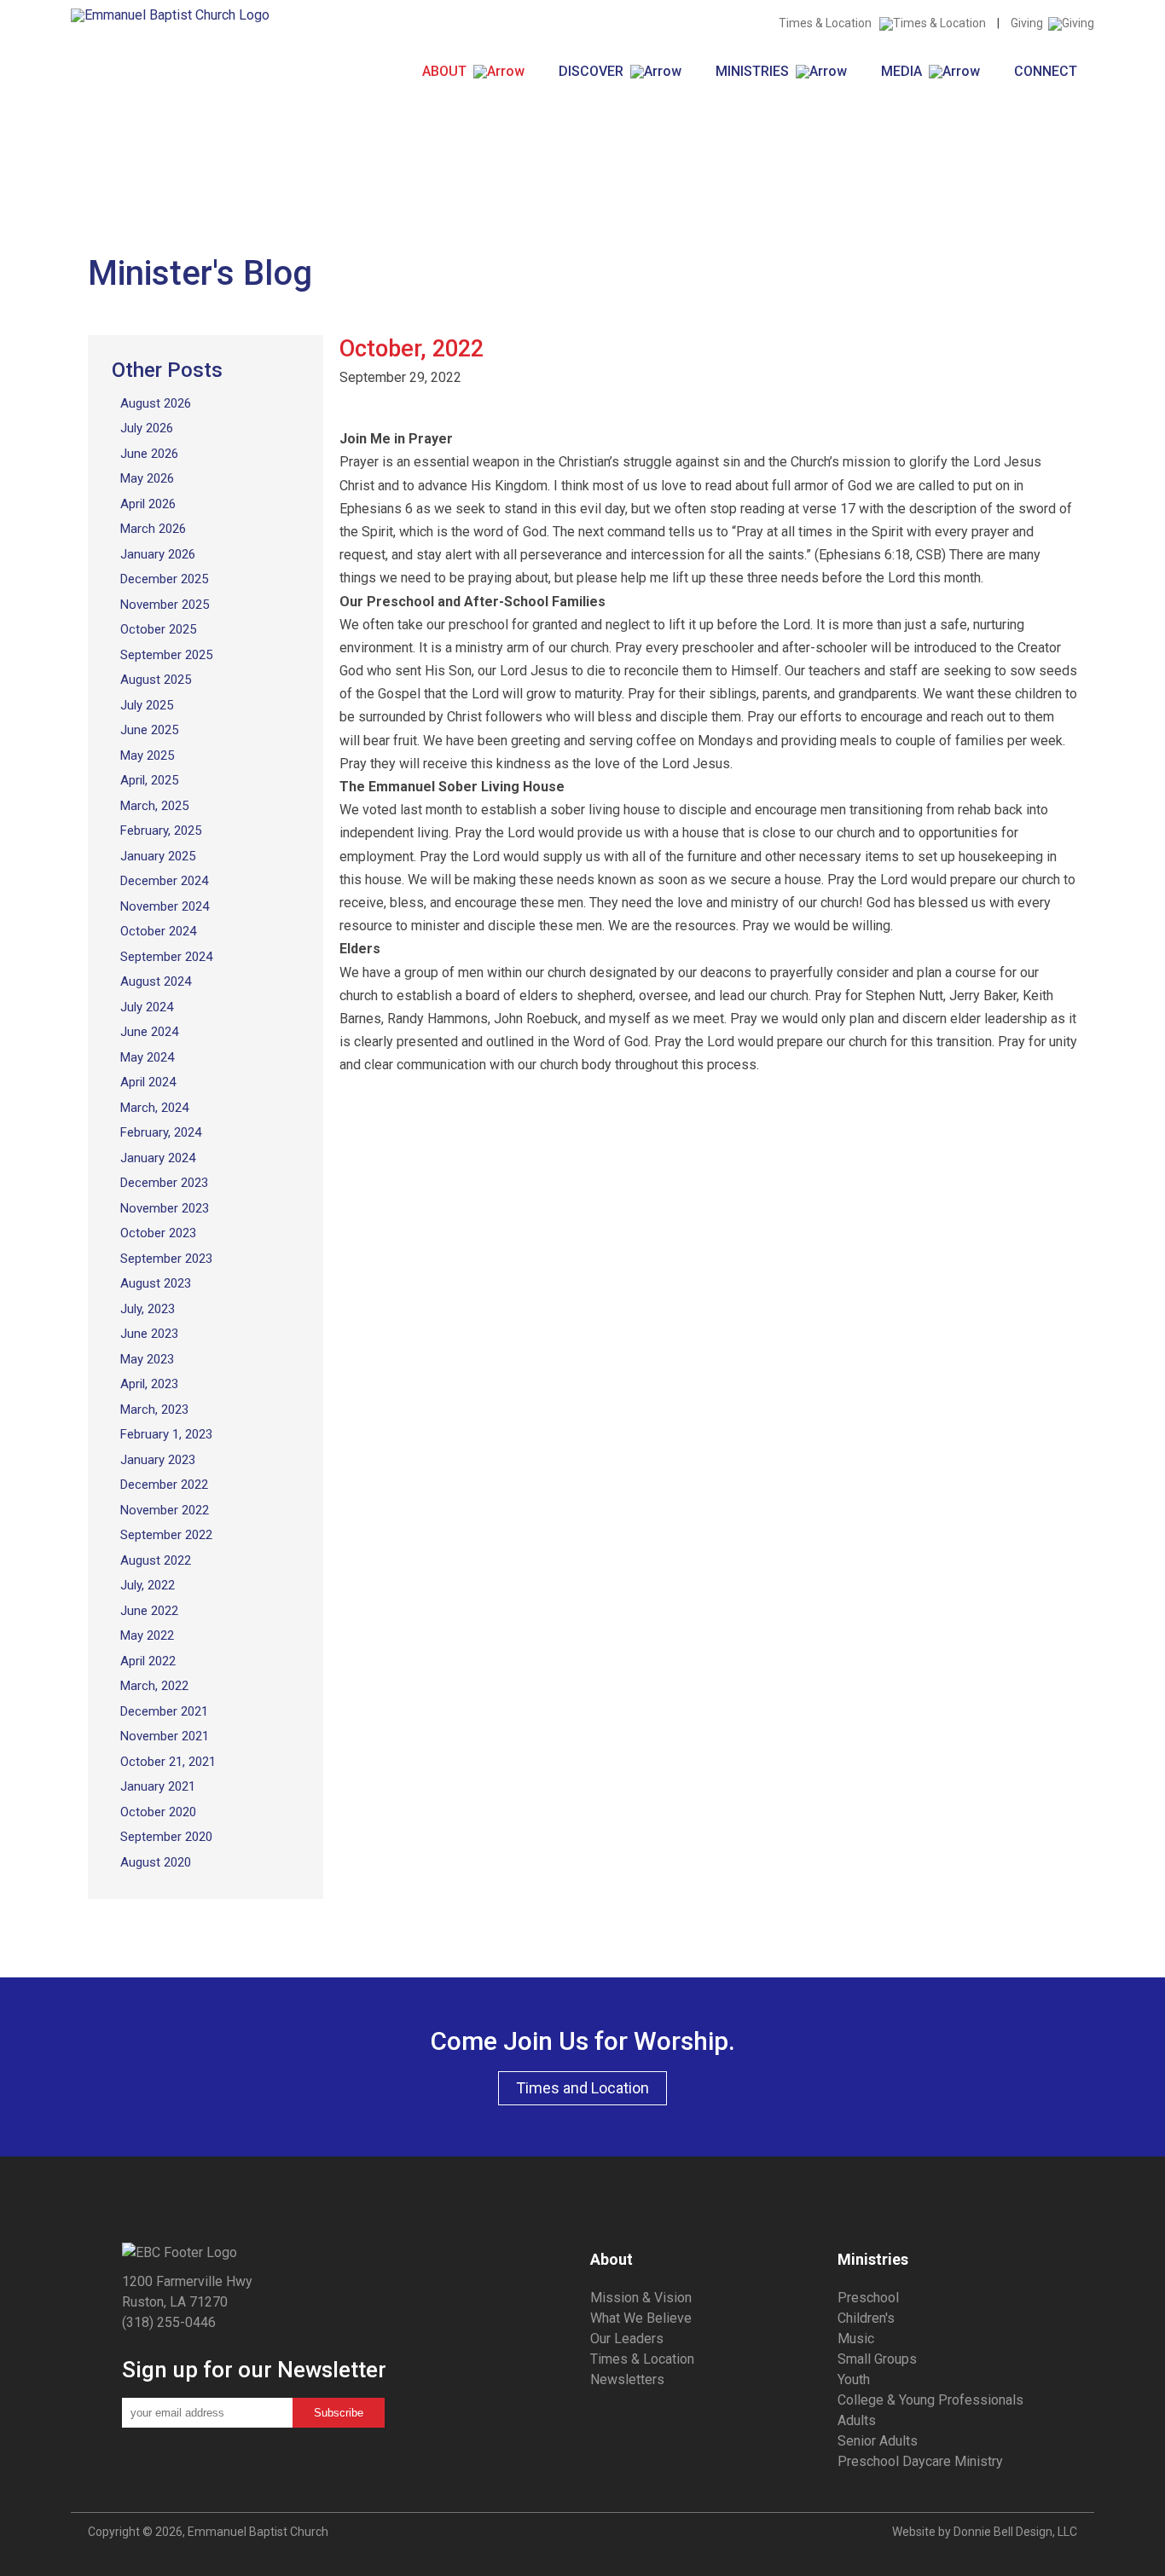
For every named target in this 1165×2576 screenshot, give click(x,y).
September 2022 (166, 1535)
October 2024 (158, 931)
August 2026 (156, 403)
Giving (1029, 23)
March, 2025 (154, 806)
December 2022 (164, 1485)
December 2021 (164, 1711)
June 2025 (149, 730)
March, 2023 (154, 1410)
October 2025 (158, 629)
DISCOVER (594, 71)
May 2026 (147, 478)
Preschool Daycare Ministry (920, 2461)
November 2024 (165, 906)
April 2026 (148, 504)
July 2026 (147, 428)
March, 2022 (154, 1686)
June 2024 (149, 1032)
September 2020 (166, 1837)
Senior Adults (878, 2441)
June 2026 (149, 454)
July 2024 (147, 1007)
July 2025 (147, 705)
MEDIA (905, 71)
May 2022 (147, 1635)
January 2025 (158, 856)
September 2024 (166, 957)
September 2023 (166, 1259)
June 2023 (149, 1334)
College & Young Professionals (930, 2400)
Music (856, 2339)
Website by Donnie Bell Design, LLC (985, 2532)
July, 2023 (148, 1309)
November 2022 (165, 1510)
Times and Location (582, 2088)
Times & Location (829, 23)
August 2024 (156, 981)
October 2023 (158, 1233)
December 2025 (164, 579)
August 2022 (156, 1560)
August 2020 (156, 1862)
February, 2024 (161, 1132)
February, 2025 (161, 831)
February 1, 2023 (166, 1434)
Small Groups (877, 2359)
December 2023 (164, 1183)
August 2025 (156, 680)
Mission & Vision (641, 2298)
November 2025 (165, 605)
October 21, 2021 (168, 1762)
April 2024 (148, 1082)
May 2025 (147, 755)
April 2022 (148, 1661)
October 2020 (158, 1812)
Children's (866, 2318)
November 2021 (165, 1736)
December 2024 (164, 881)
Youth (854, 2379)
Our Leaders (627, 2339)
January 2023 (158, 1460)
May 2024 (147, 1057)
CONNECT (1046, 71)
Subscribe (339, 2413)
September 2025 (166, 655)
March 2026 (153, 529)
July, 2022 (148, 1585)
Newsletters (627, 2379)
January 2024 (158, 1158)
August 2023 (156, 1283)
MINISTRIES (756, 71)
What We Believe (641, 2318)
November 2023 (165, 1208)
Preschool (868, 2298)
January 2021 (158, 1786)
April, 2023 (149, 1384)
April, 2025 (149, 780)
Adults (857, 2420)
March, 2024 (154, 1108)
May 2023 (147, 1359)
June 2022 (149, 1611)
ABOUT (448, 71)
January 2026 (158, 554)
